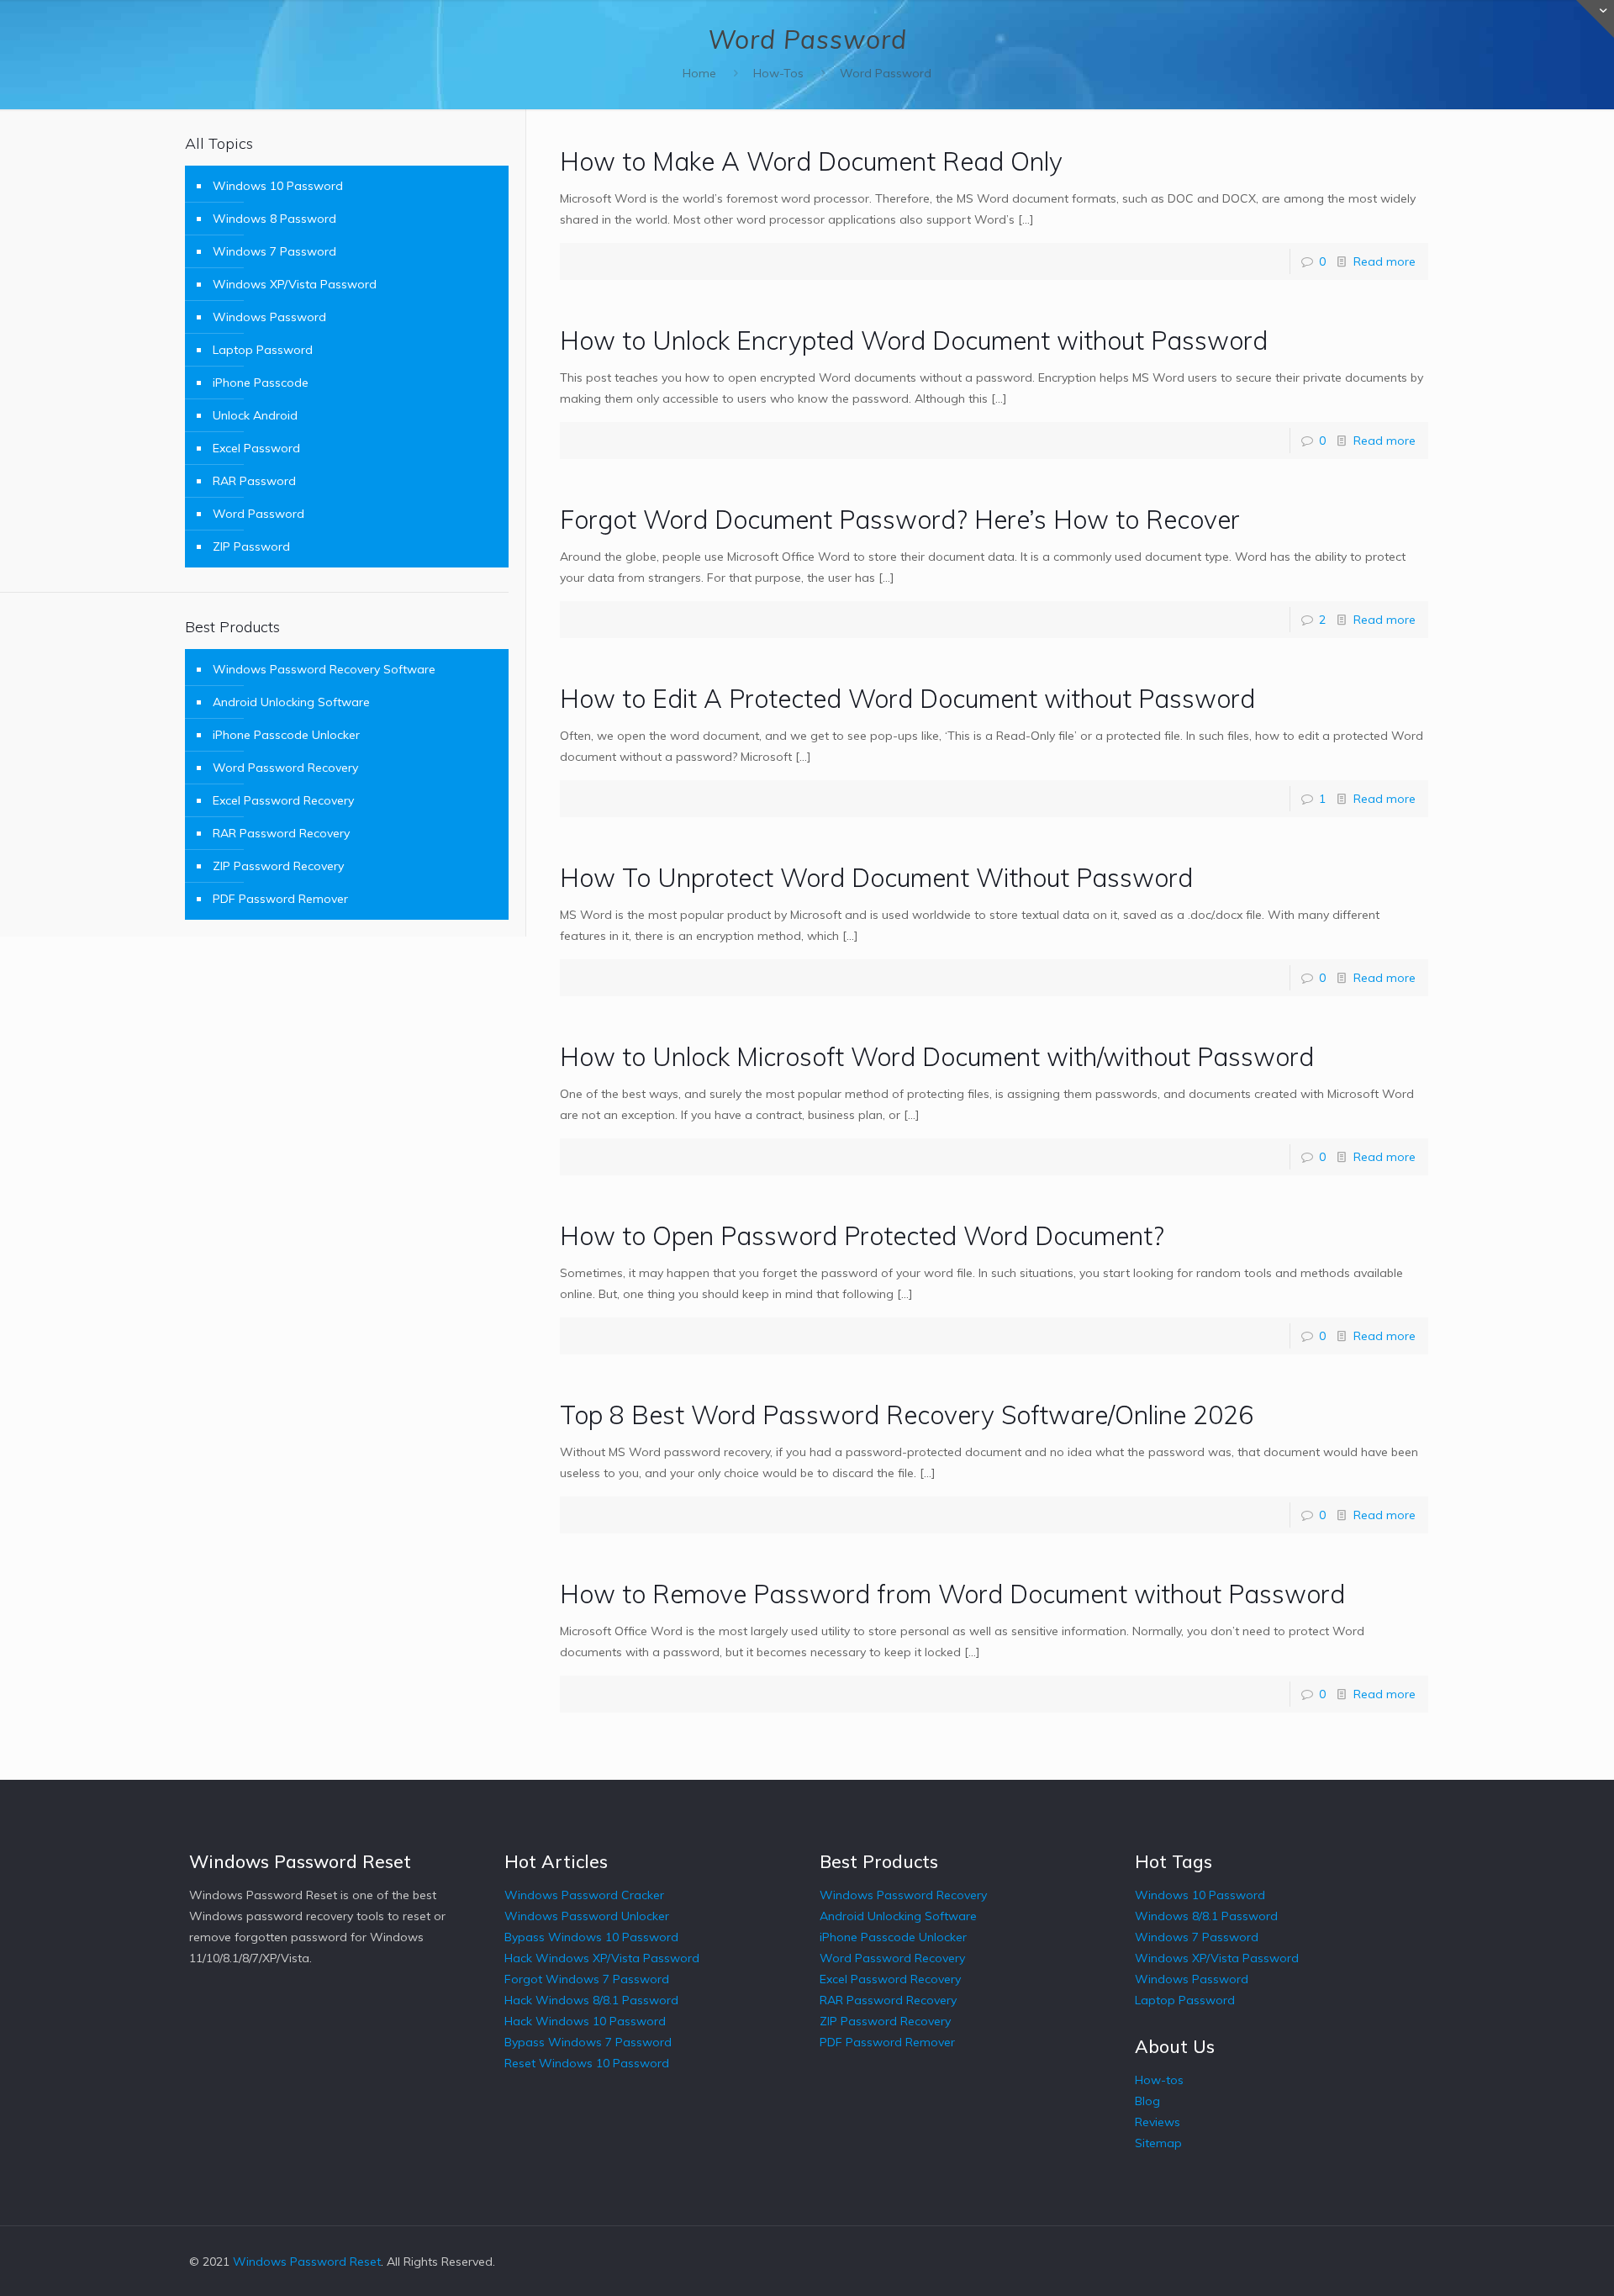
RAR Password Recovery (281, 833)
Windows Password (269, 317)
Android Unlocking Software (291, 702)
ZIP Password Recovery (278, 866)
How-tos (1159, 2080)
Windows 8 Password (274, 219)
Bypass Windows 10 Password (591, 1937)
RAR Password (254, 481)
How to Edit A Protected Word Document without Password (907, 699)
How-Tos (778, 73)
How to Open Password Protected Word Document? (862, 1236)
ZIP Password (251, 546)
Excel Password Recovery (283, 800)
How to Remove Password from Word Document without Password (952, 1594)
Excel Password (256, 448)
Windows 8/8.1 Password (1206, 1916)
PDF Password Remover (280, 899)
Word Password (886, 73)
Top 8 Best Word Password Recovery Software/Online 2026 (907, 1415)
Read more (1385, 261)
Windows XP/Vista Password (295, 284)
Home (699, 73)
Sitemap (1158, 2143)
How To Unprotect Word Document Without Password (876, 878)
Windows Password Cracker (584, 1895)
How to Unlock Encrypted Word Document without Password (914, 340)
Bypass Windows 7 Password (588, 2042)
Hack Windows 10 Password (585, 2021)
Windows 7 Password (274, 251)
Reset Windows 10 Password (587, 2063)
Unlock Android (255, 415)
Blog (1147, 2101)
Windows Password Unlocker (587, 1916)
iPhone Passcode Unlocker (286, 735)
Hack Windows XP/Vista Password (602, 1958)
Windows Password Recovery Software (324, 669)
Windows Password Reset (307, 2262)
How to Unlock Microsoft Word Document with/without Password (937, 1057)
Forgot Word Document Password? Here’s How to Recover (900, 520)
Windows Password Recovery (903, 1895)
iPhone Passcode (261, 383)
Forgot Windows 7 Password (587, 1979)
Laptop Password (263, 350)
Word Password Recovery (285, 768)
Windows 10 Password (278, 186)
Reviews (1158, 2122)
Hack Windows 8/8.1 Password (591, 2000)
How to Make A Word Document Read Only (811, 161)
